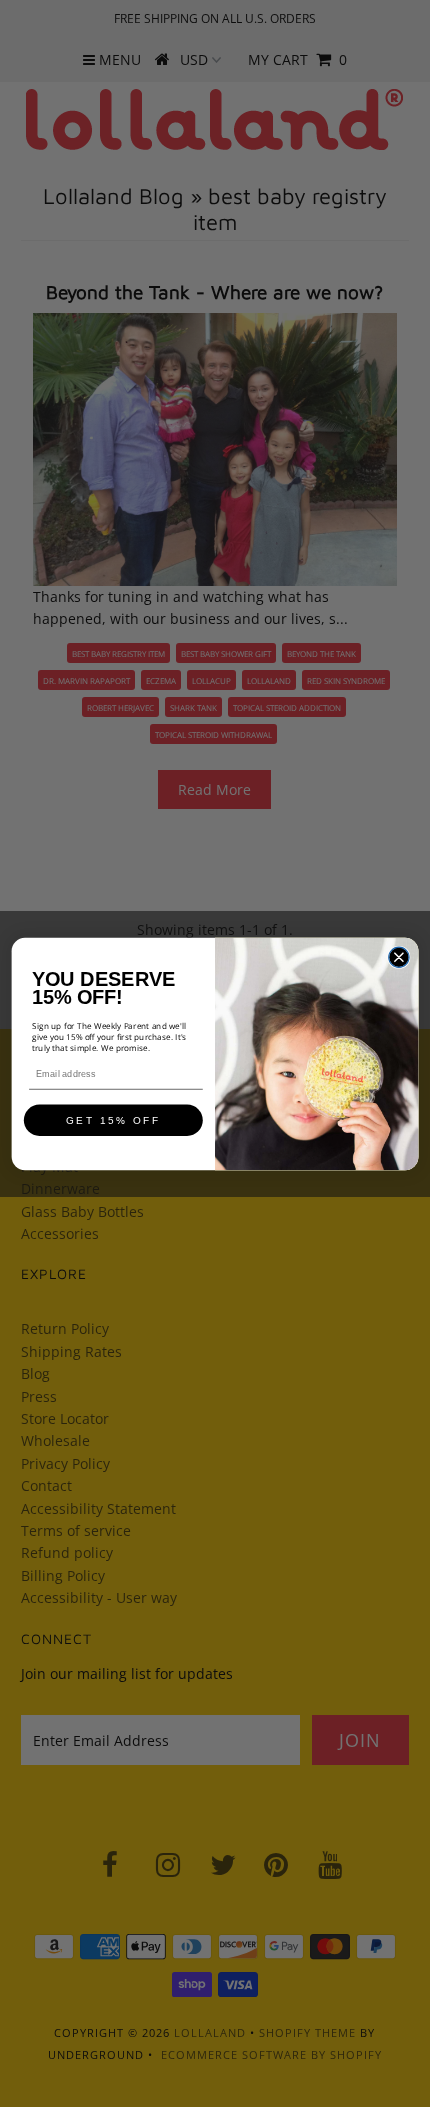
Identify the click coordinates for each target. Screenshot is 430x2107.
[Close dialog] (399, 957)
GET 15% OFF (113, 1120)
